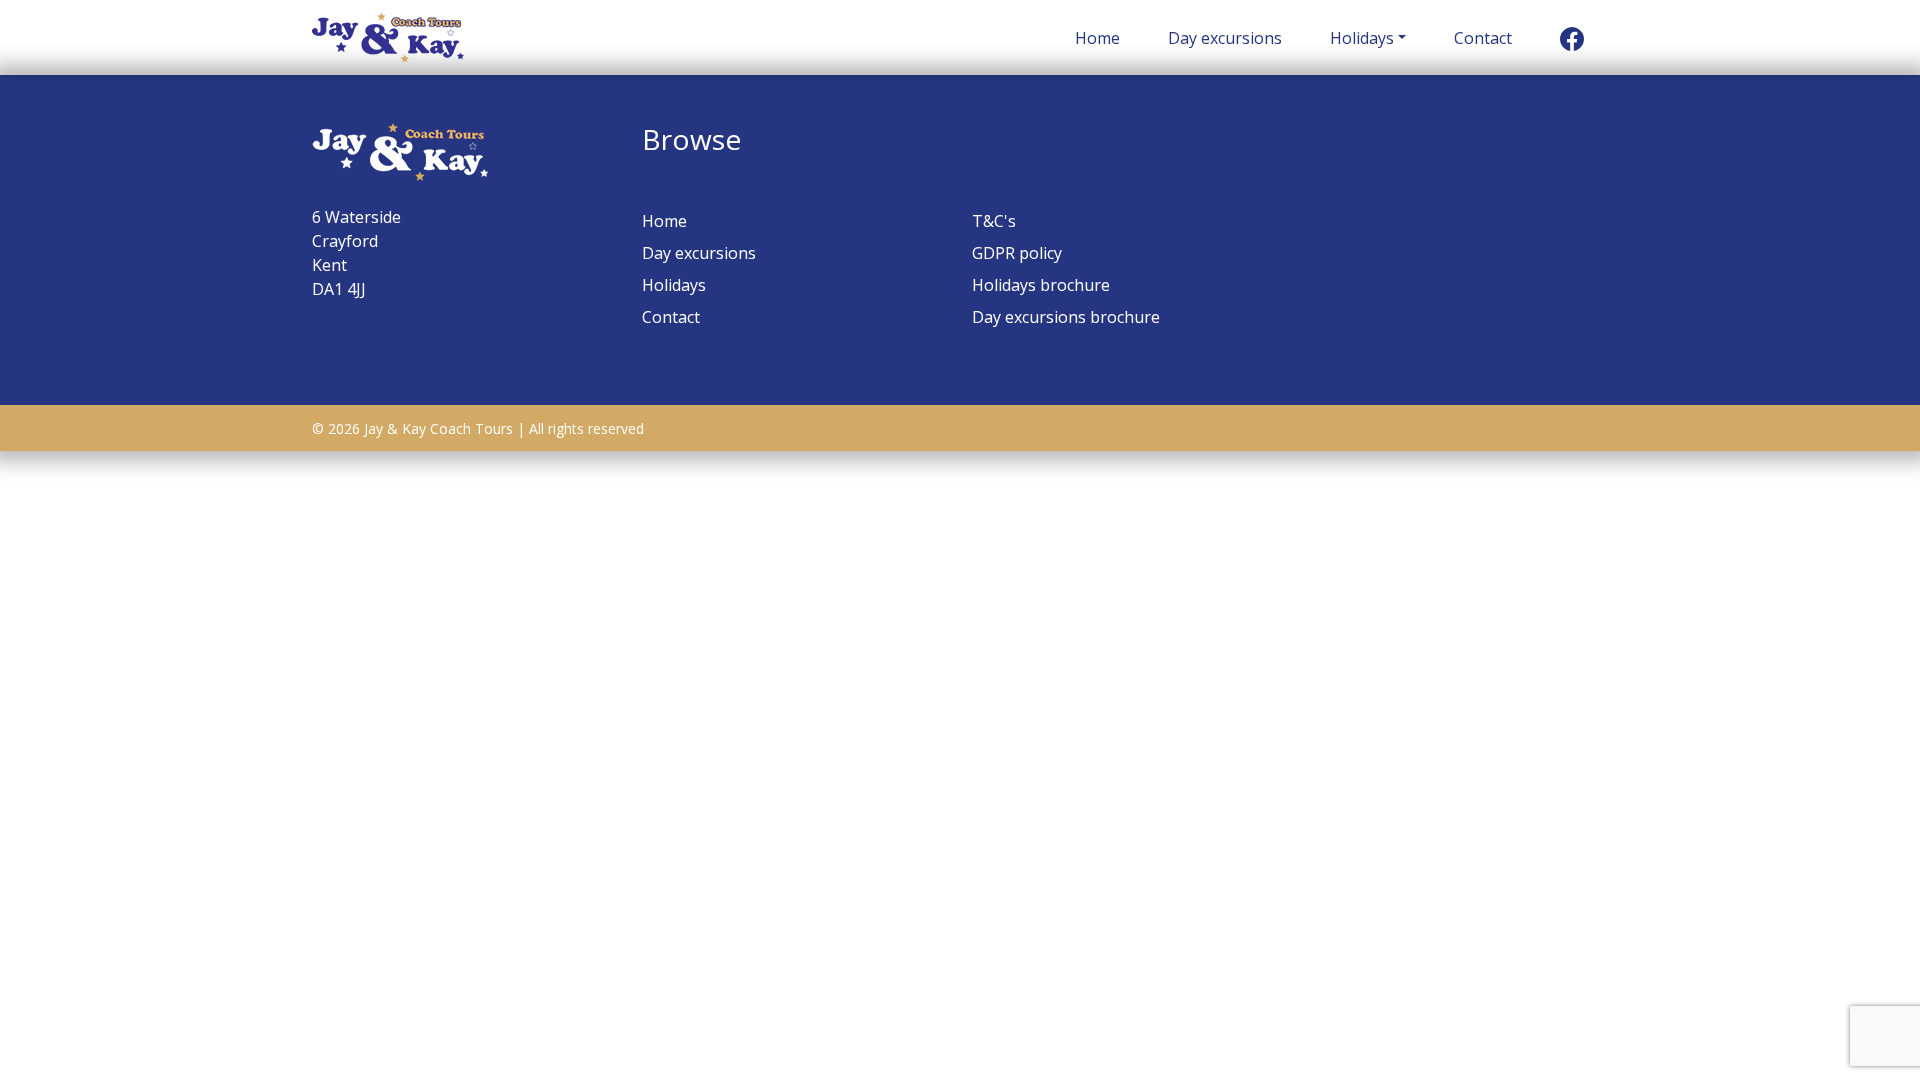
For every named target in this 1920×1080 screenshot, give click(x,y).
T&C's (994, 221)
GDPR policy (1017, 253)
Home (1097, 38)
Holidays (1362, 38)
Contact (1483, 38)
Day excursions (1225, 38)
